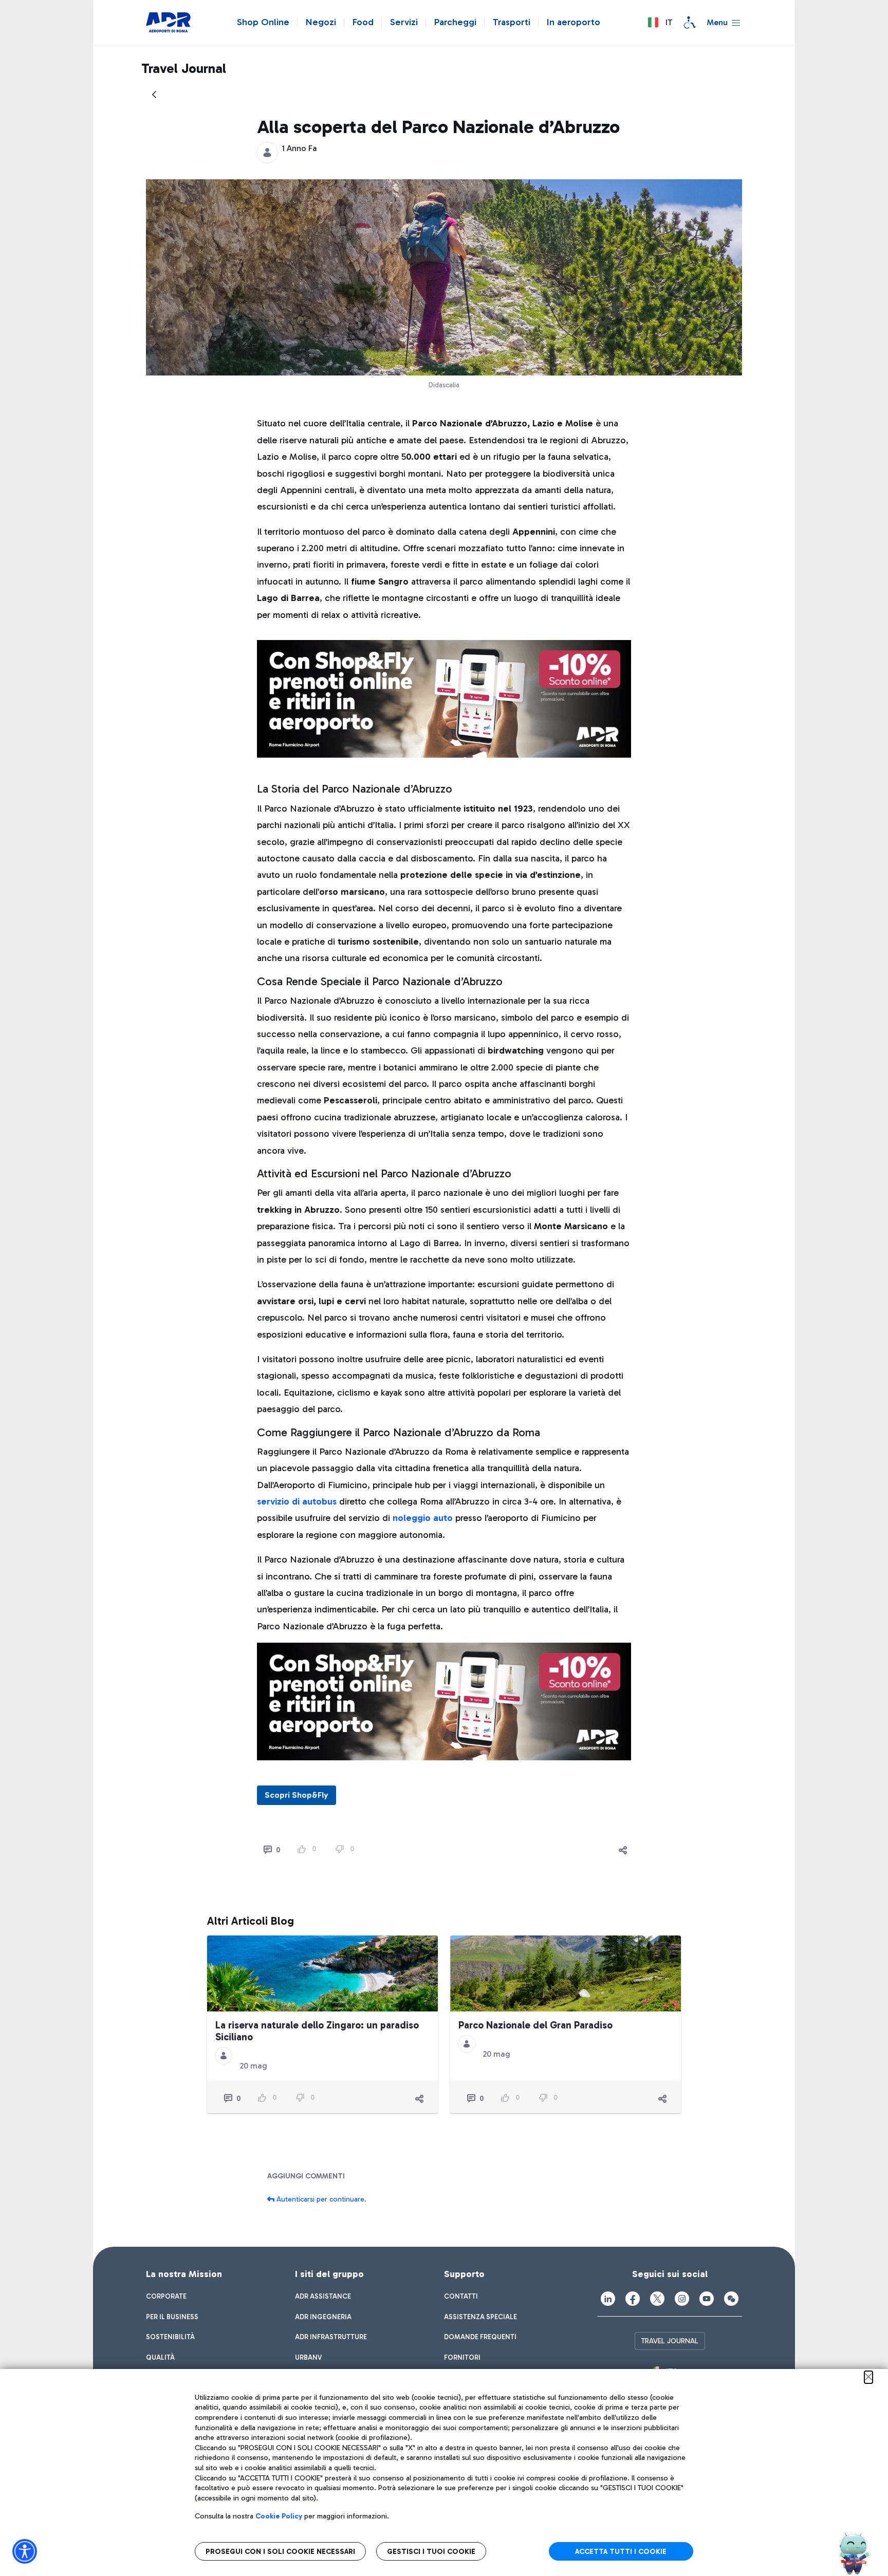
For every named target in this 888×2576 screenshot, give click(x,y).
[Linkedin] (608, 2299)
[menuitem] (166, 2297)
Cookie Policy (279, 2516)
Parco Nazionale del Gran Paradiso (535, 2025)
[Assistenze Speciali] (690, 23)
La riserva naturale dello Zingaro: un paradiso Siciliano (317, 2031)
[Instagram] (682, 2299)
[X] (657, 2299)
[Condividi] (623, 1850)
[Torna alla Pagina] (154, 95)
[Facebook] (633, 2299)
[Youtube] (707, 2299)
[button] (660, 23)
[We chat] (731, 2299)
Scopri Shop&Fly (297, 1795)
